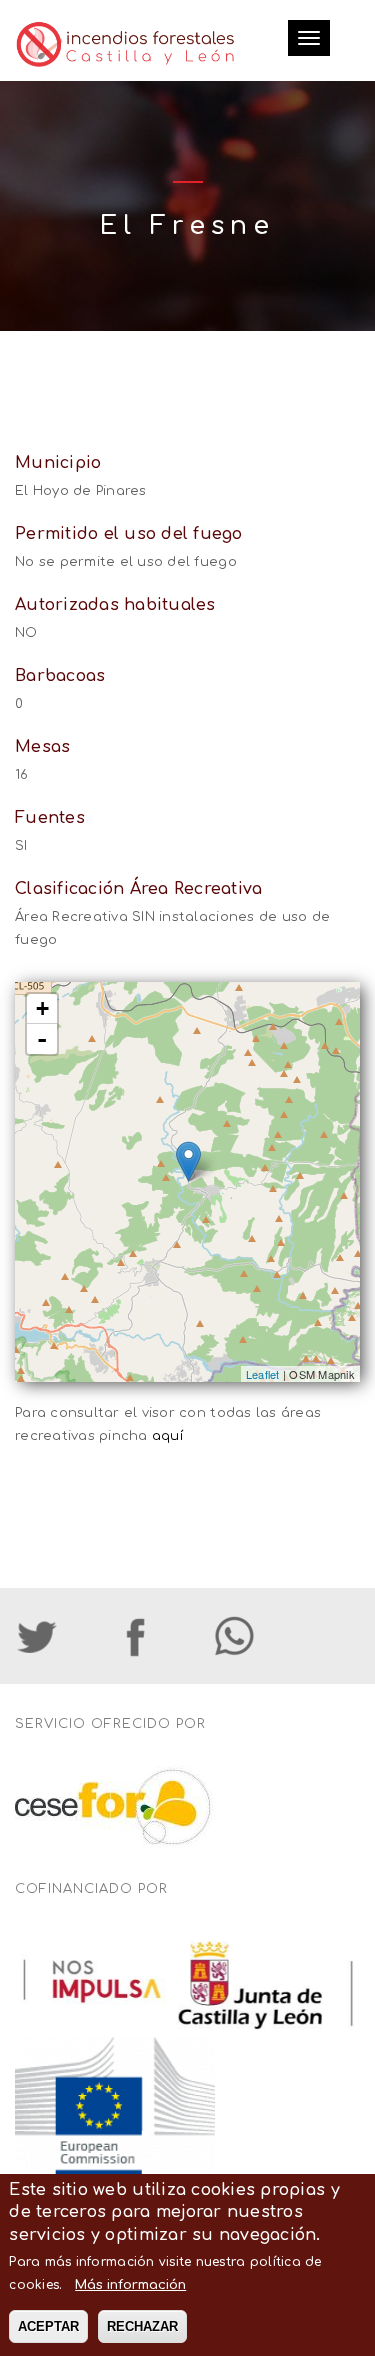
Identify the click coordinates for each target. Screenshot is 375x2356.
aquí (167, 1436)
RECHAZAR (142, 2326)
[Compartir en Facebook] (160, 1636)
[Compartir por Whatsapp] (259, 1636)
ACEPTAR (48, 2326)
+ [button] (42, 1008)
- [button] (42, 1039)
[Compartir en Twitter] (62, 1636)
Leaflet (263, 1374)
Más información (130, 2285)
